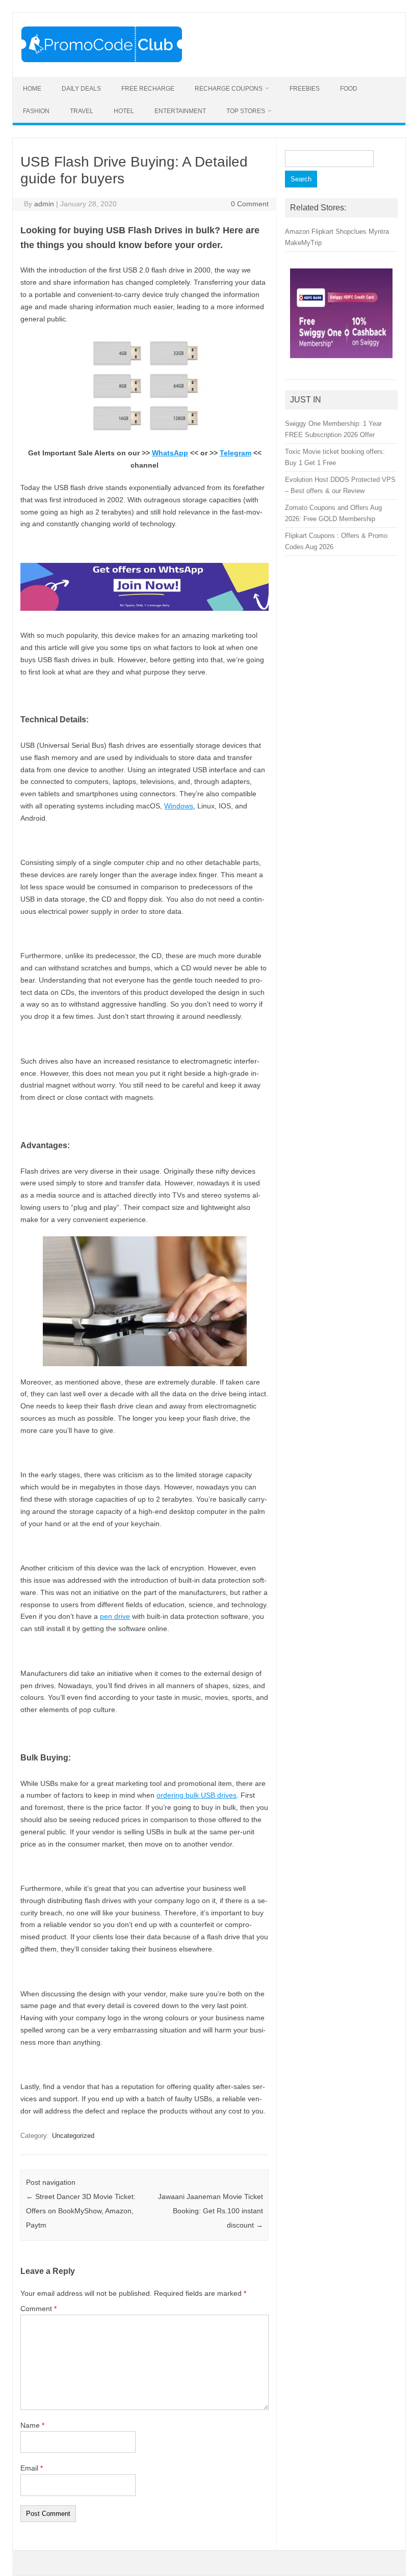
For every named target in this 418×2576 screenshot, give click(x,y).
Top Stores (246, 111)
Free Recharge (148, 89)
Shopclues (351, 232)
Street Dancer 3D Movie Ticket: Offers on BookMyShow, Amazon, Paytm (81, 2211)
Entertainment (180, 111)
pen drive (115, 1616)
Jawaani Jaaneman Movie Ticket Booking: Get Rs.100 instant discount (211, 2211)
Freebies (305, 89)
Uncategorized (73, 2136)
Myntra (379, 232)
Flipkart (322, 232)
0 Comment (250, 204)
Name (32, 2425)
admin (44, 204)
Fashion (36, 111)
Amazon (297, 232)
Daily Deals (81, 89)
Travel (82, 111)
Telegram (236, 453)
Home (32, 89)
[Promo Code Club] (102, 60)
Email (32, 2468)
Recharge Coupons (229, 89)
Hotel (124, 111)
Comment (38, 2309)
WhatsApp (170, 453)
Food (349, 89)
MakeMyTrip (303, 243)
